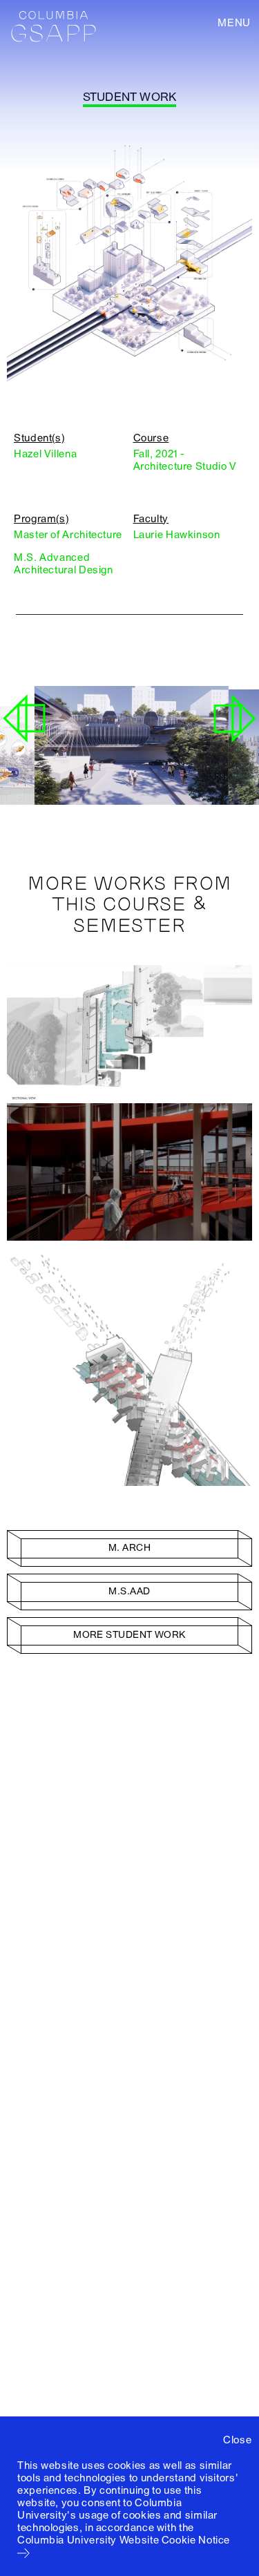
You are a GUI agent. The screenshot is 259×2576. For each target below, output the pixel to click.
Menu (234, 23)
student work (129, 97)
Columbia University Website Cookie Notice (124, 2540)
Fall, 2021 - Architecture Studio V (185, 460)
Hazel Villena (45, 454)
